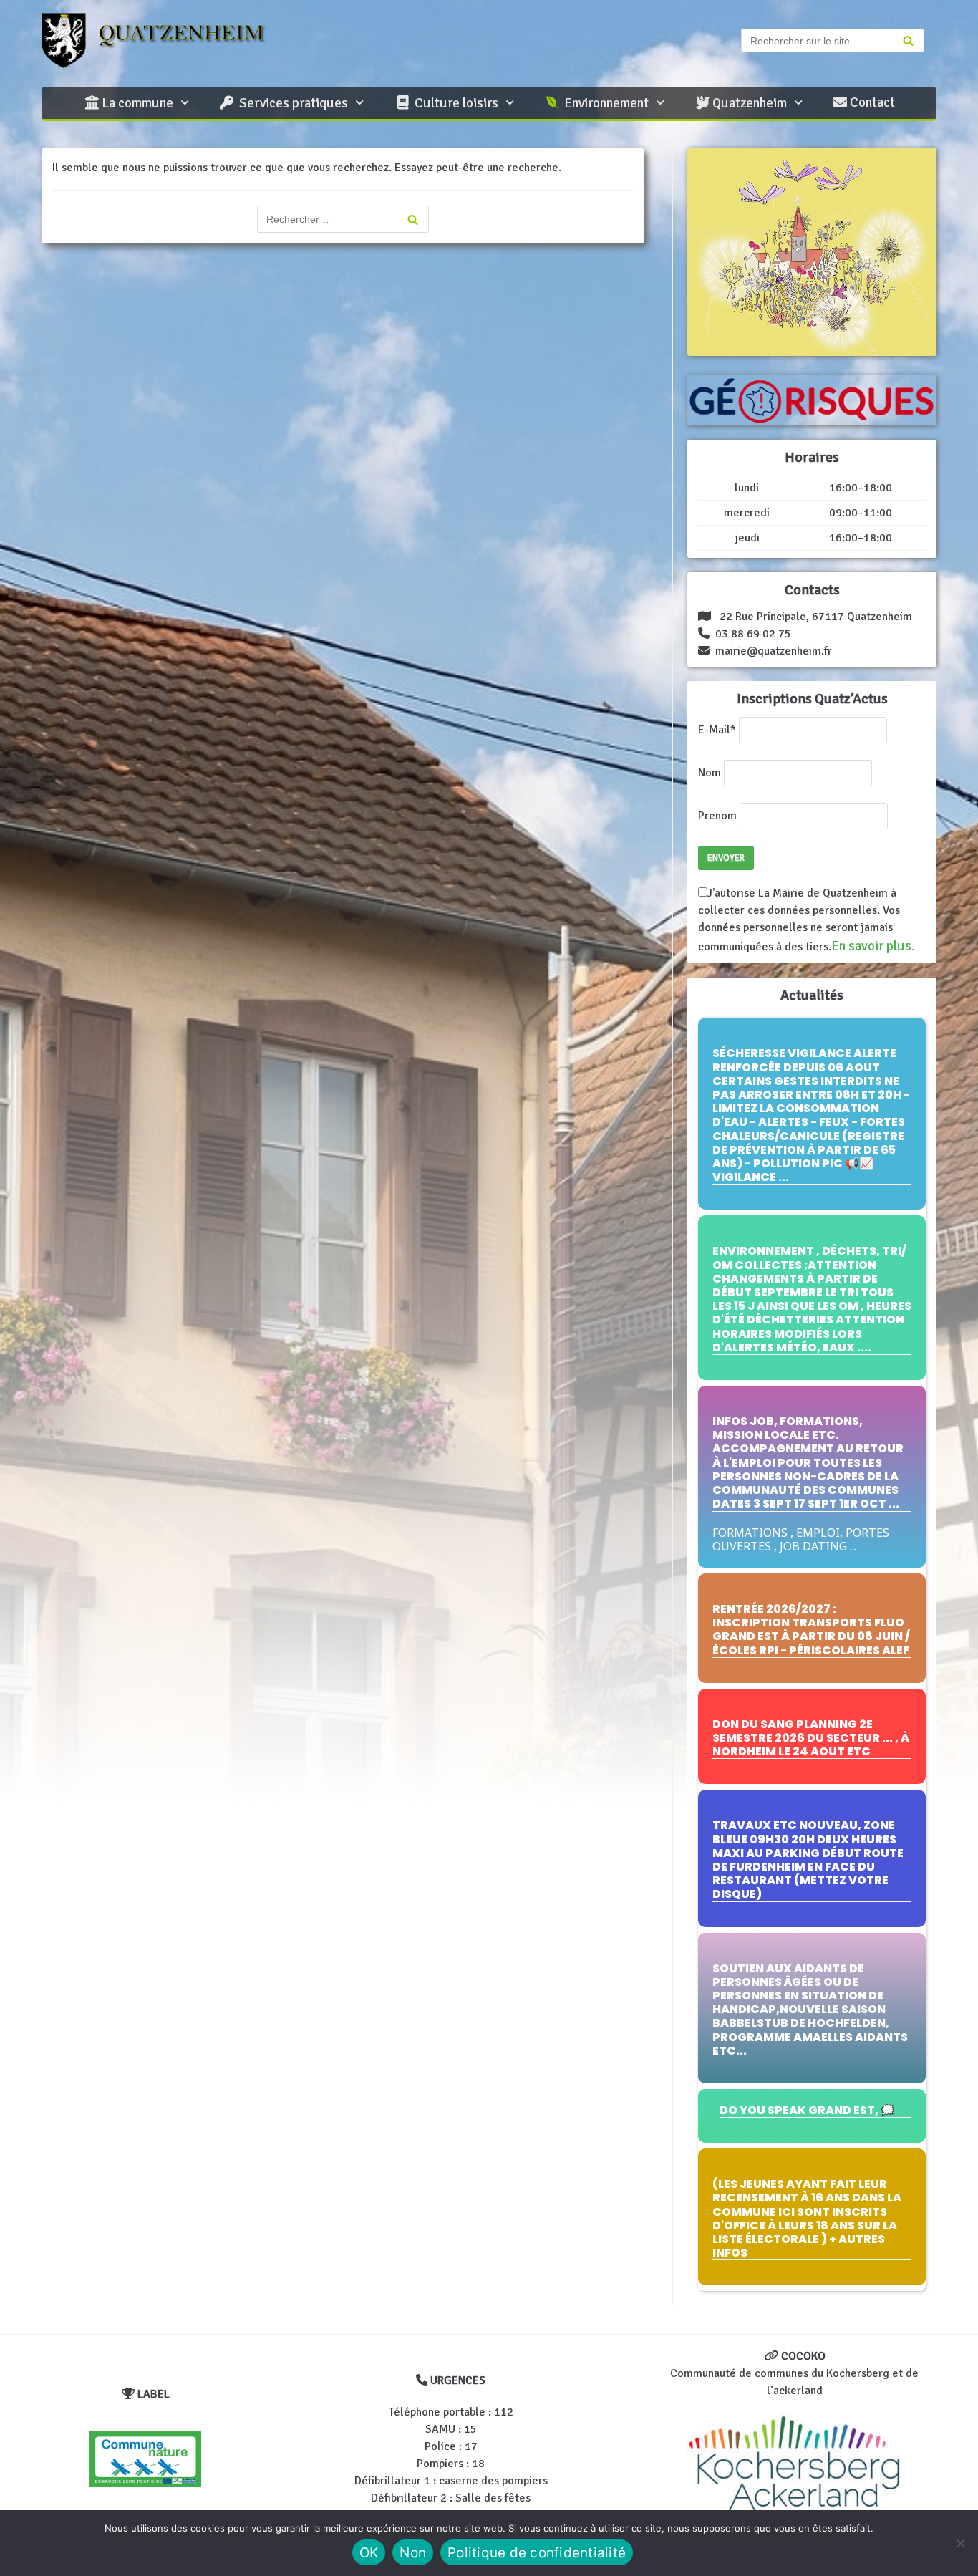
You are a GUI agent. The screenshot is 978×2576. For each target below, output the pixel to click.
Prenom (717, 816)
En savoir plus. (873, 946)
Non (413, 2553)
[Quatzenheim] (167, 40)
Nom (710, 773)
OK (369, 2553)
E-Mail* (717, 730)
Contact (871, 102)
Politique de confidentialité (537, 2553)
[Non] (960, 2543)
